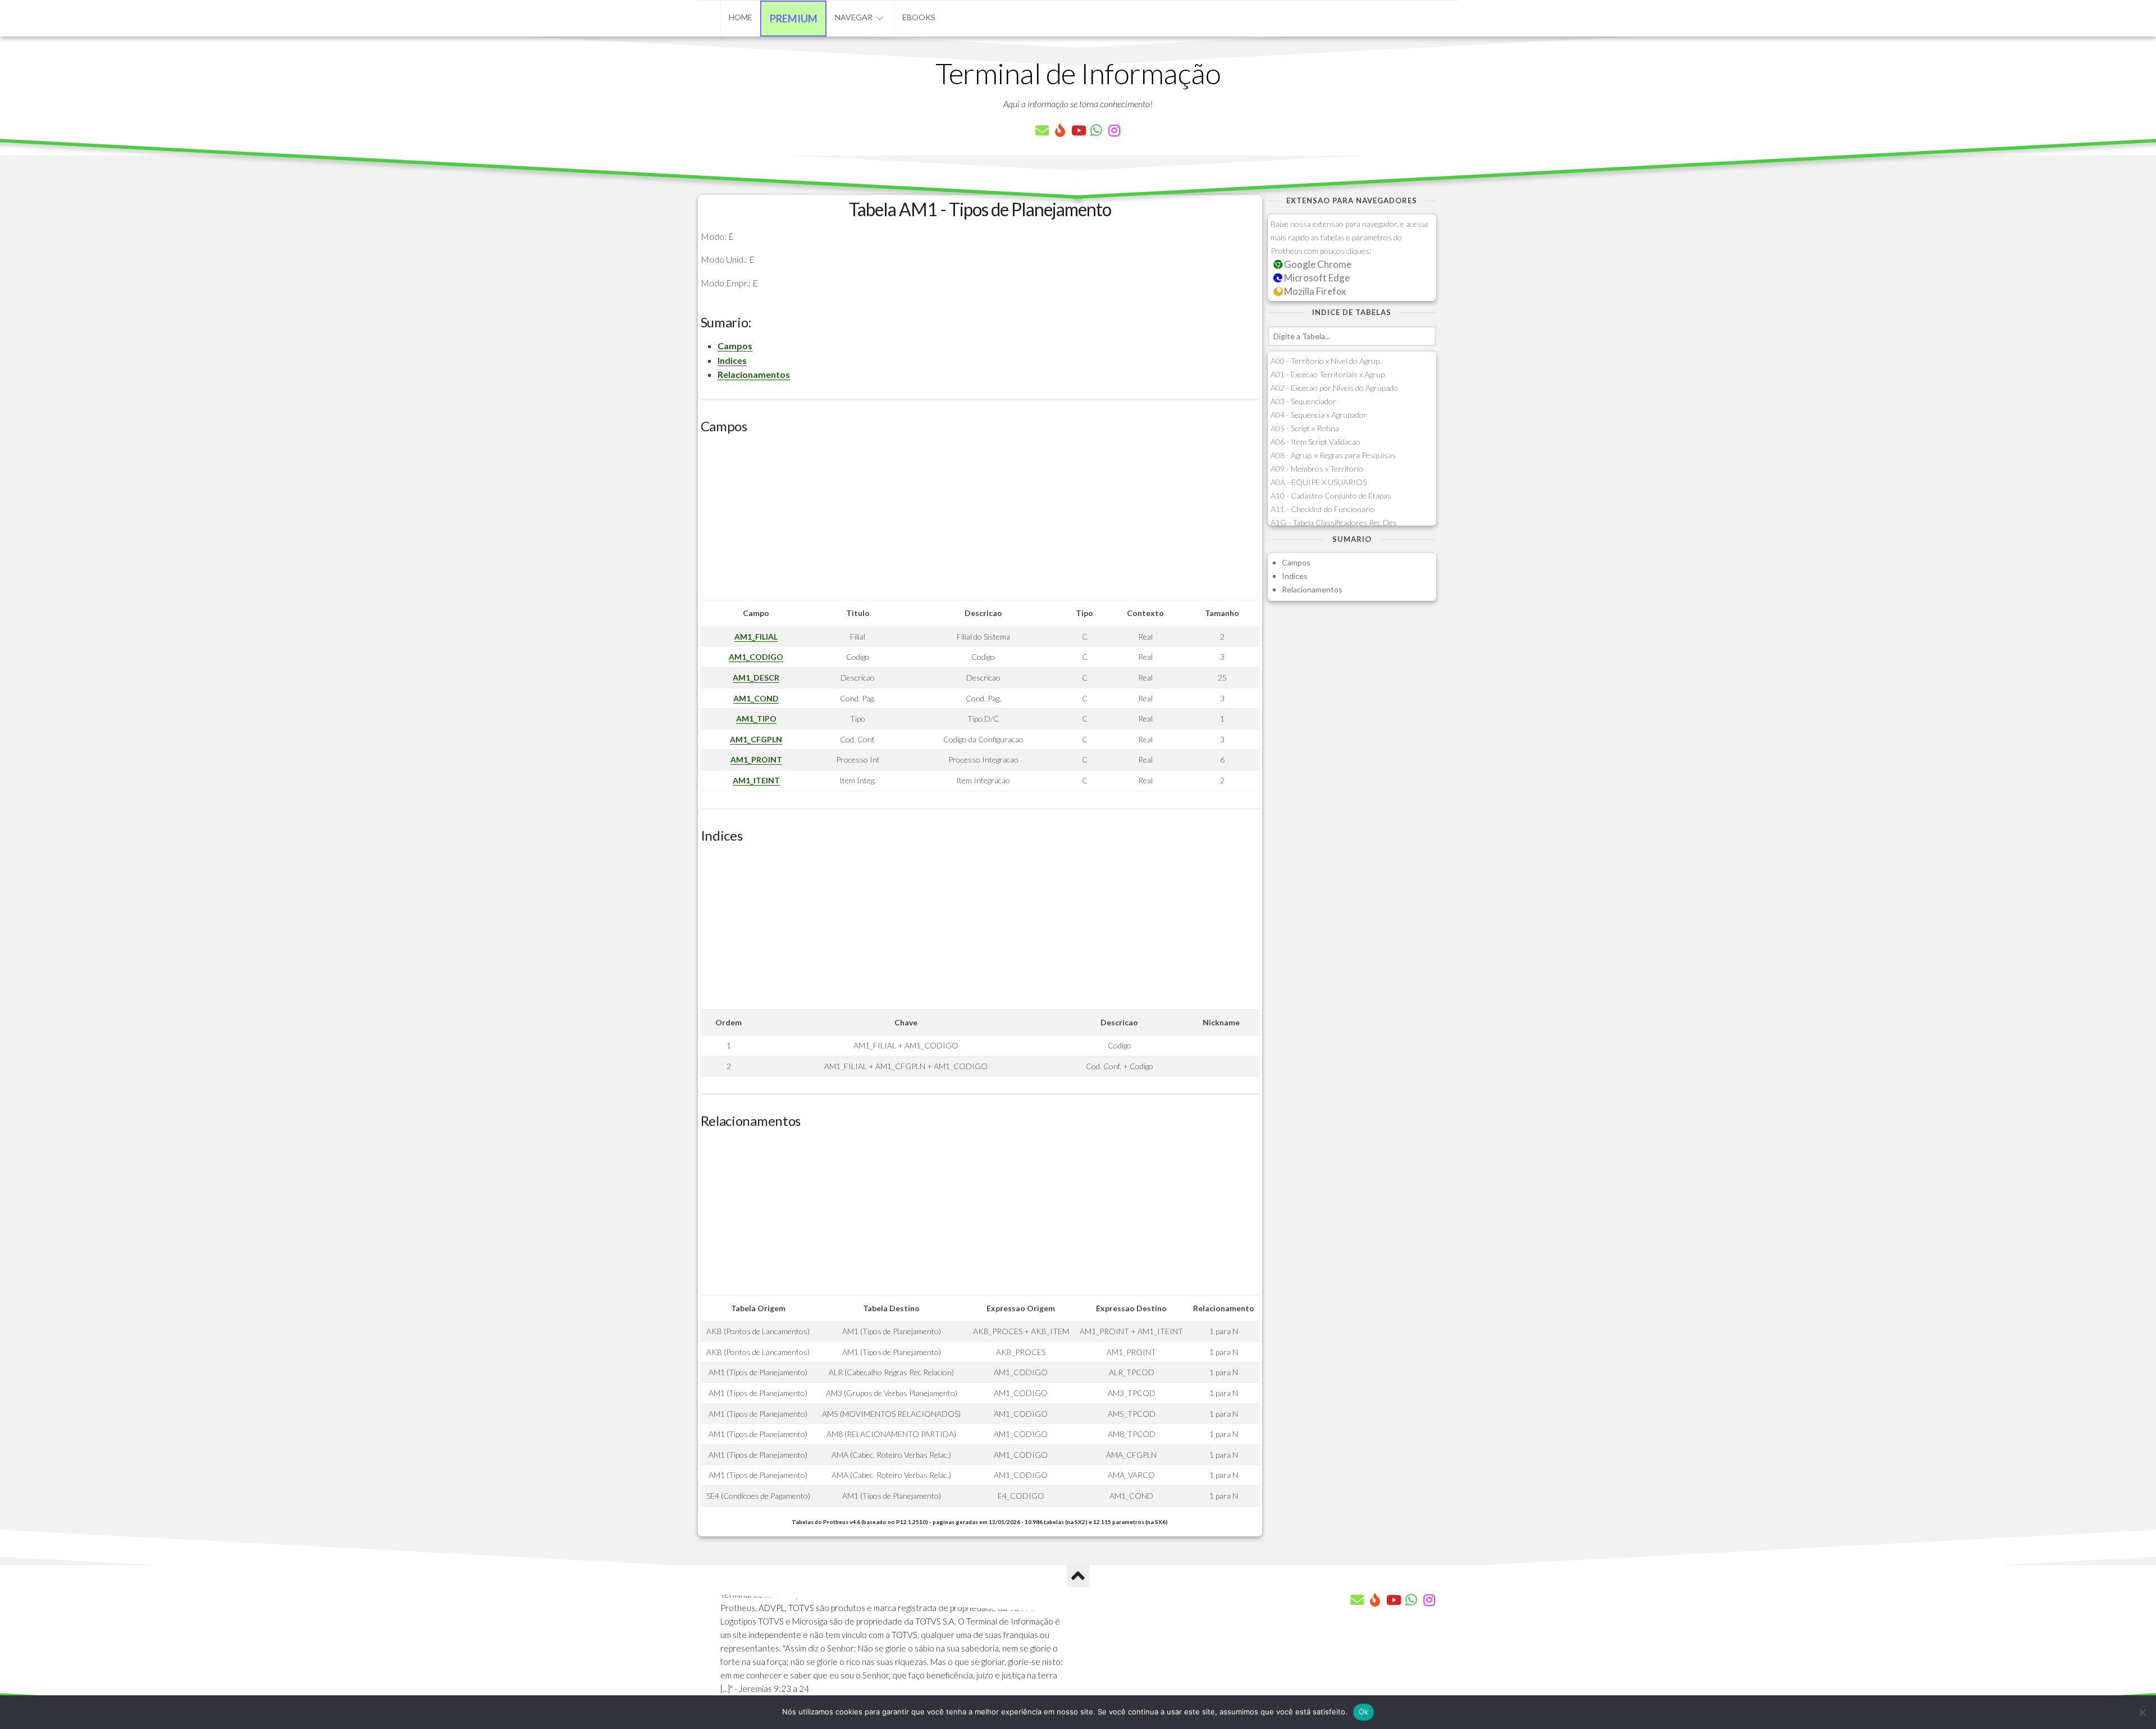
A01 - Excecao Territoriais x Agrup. (1328, 374)
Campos (735, 346)
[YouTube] (1078, 130)
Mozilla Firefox (1314, 291)
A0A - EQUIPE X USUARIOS (1319, 482)
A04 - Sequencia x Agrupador (1319, 415)
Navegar (854, 17)
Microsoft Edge (1316, 278)
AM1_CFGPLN (756, 739)
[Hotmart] (1060, 130)
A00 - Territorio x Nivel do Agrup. (1326, 361)
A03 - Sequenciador (1303, 401)
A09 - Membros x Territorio (1317, 469)
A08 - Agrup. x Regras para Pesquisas (1333, 455)
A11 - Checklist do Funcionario (1323, 509)
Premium (794, 19)
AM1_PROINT (756, 759)
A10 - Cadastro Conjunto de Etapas (1331, 496)
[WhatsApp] (1096, 130)
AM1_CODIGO (756, 657)
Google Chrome (1317, 264)
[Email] (1042, 130)
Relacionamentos (754, 374)
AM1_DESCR (756, 678)
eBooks (919, 17)
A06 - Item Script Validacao (1315, 442)
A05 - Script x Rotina (1305, 428)
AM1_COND (756, 698)
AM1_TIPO (756, 718)
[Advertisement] (980, 521)
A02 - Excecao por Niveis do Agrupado (1334, 388)
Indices (732, 360)
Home (741, 17)
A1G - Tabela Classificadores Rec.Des (1334, 523)
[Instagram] (1114, 130)
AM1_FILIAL (756, 637)
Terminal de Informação (1078, 73)
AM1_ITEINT (756, 780)
